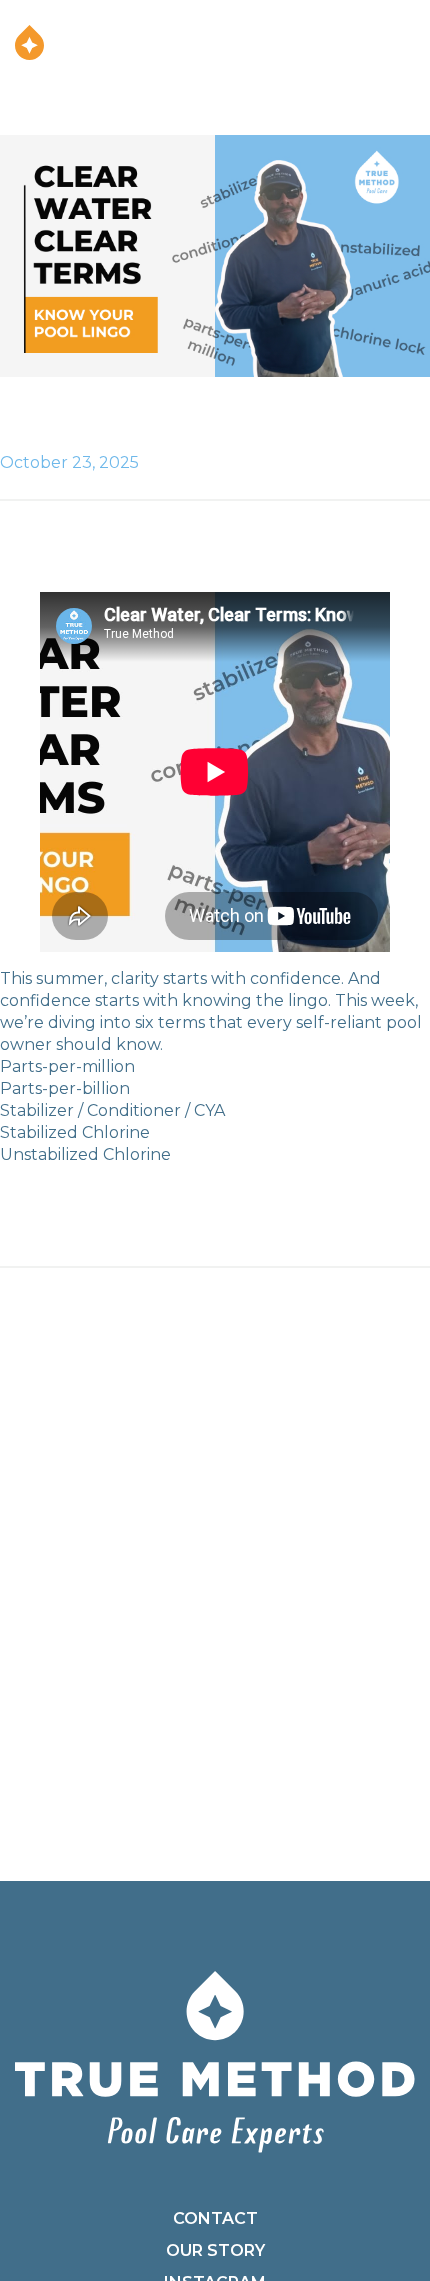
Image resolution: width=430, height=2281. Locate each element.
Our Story (215, 2250)
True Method (30, 42)
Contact (215, 2218)
